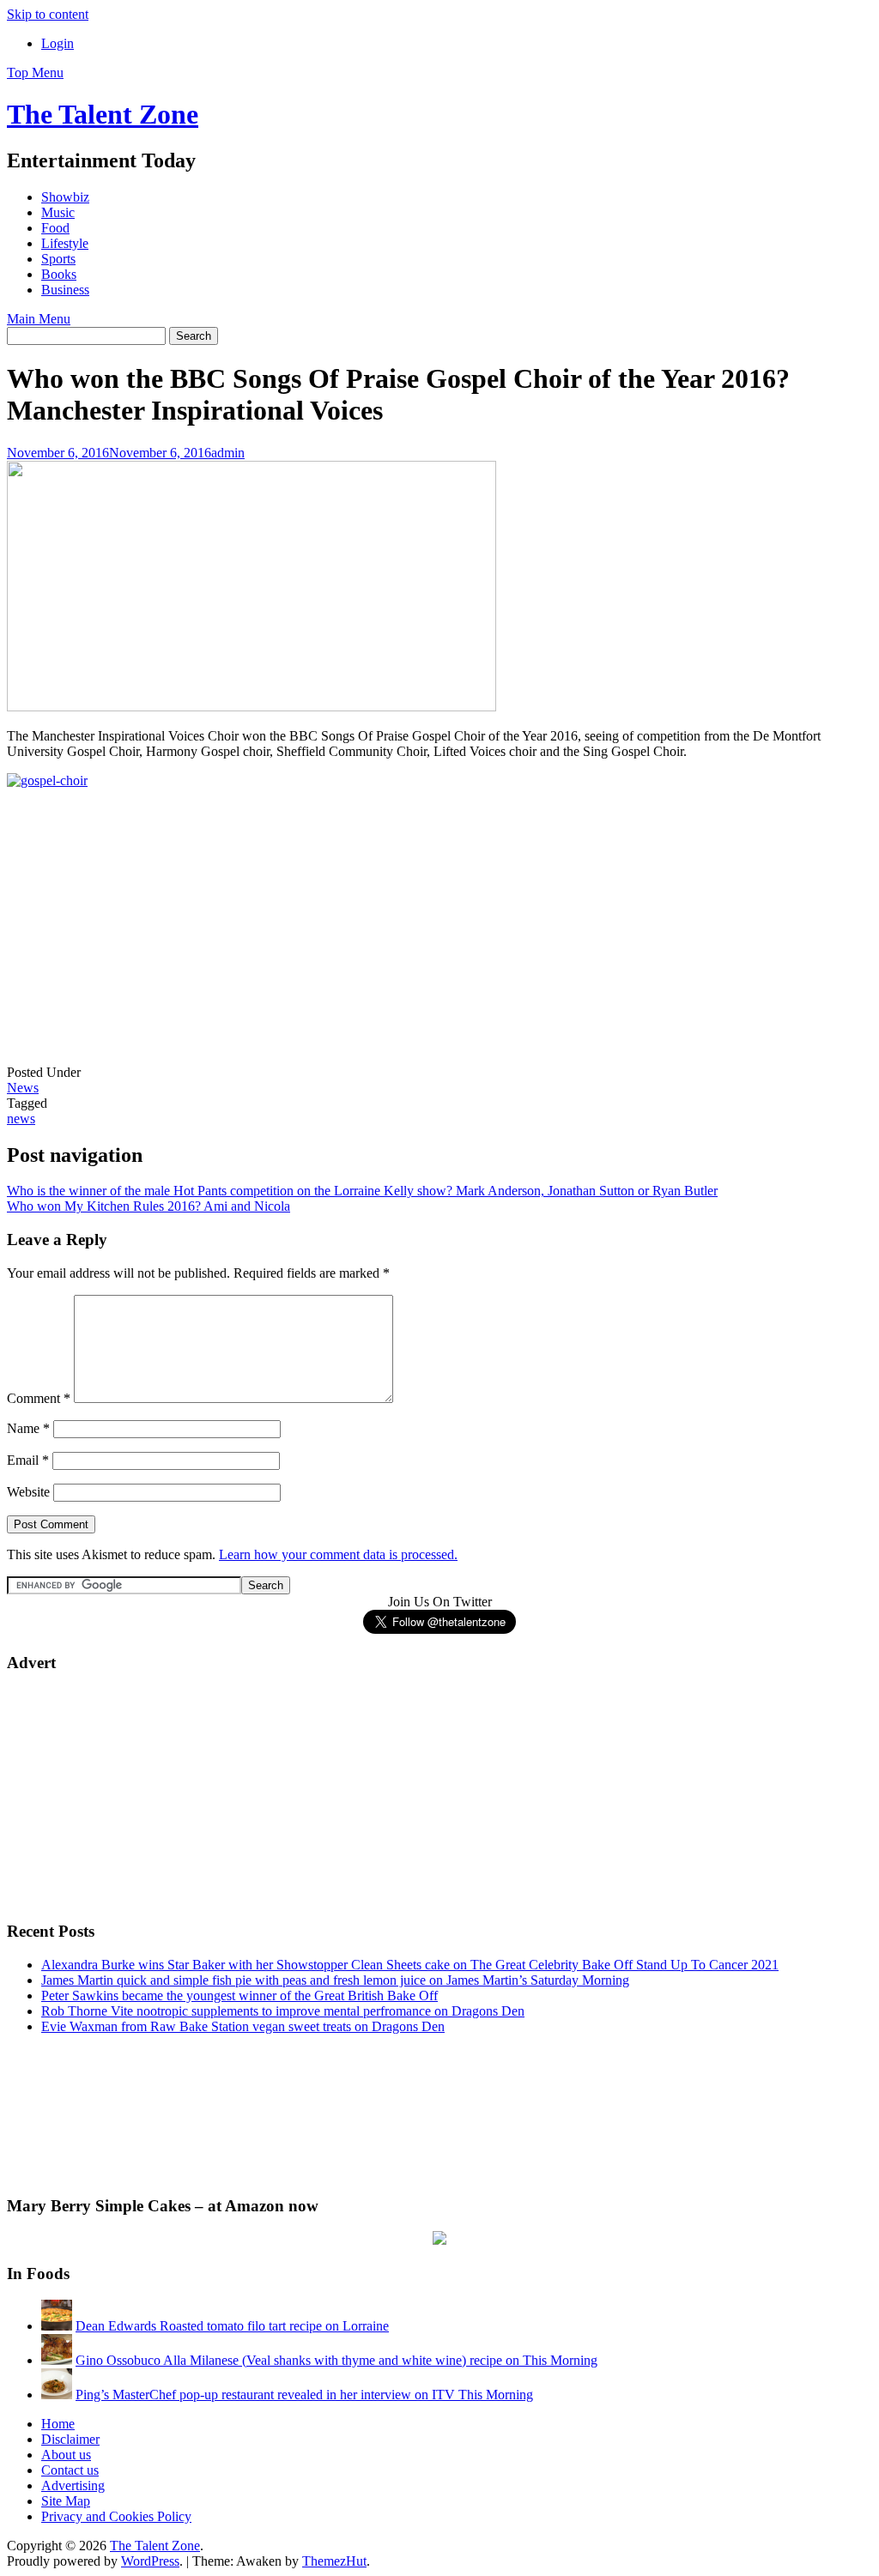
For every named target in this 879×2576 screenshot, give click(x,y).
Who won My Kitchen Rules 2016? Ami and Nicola (149, 1206)
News (23, 1088)
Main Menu (39, 319)
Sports (58, 259)
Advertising (73, 2485)
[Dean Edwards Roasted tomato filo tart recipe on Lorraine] (57, 2326)
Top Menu (35, 73)
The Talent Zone (103, 114)
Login (58, 43)
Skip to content (48, 14)
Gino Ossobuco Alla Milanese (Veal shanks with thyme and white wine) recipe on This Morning (336, 2360)
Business (65, 290)
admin (228, 453)
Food (55, 228)
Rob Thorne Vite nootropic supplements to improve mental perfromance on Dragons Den (283, 2011)
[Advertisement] (136, 940)
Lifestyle (65, 243)
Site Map (66, 2501)
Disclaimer (70, 2439)
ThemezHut (334, 2561)
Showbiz (65, 197)
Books (59, 274)
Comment (39, 1398)
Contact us (70, 2470)
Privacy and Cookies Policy (116, 2516)
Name (28, 1428)
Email (28, 1460)
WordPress (150, 2561)
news (21, 1119)
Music (58, 212)
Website (28, 1492)
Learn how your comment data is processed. (338, 1554)
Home (58, 2424)
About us (66, 2455)
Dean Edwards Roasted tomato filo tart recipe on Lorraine (232, 2326)
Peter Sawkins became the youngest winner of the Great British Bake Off (239, 1995)
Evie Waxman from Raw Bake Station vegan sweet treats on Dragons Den (243, 2026)
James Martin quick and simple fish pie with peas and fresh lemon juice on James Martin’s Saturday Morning (335, 1980)
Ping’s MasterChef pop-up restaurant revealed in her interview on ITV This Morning (304, 2395)
